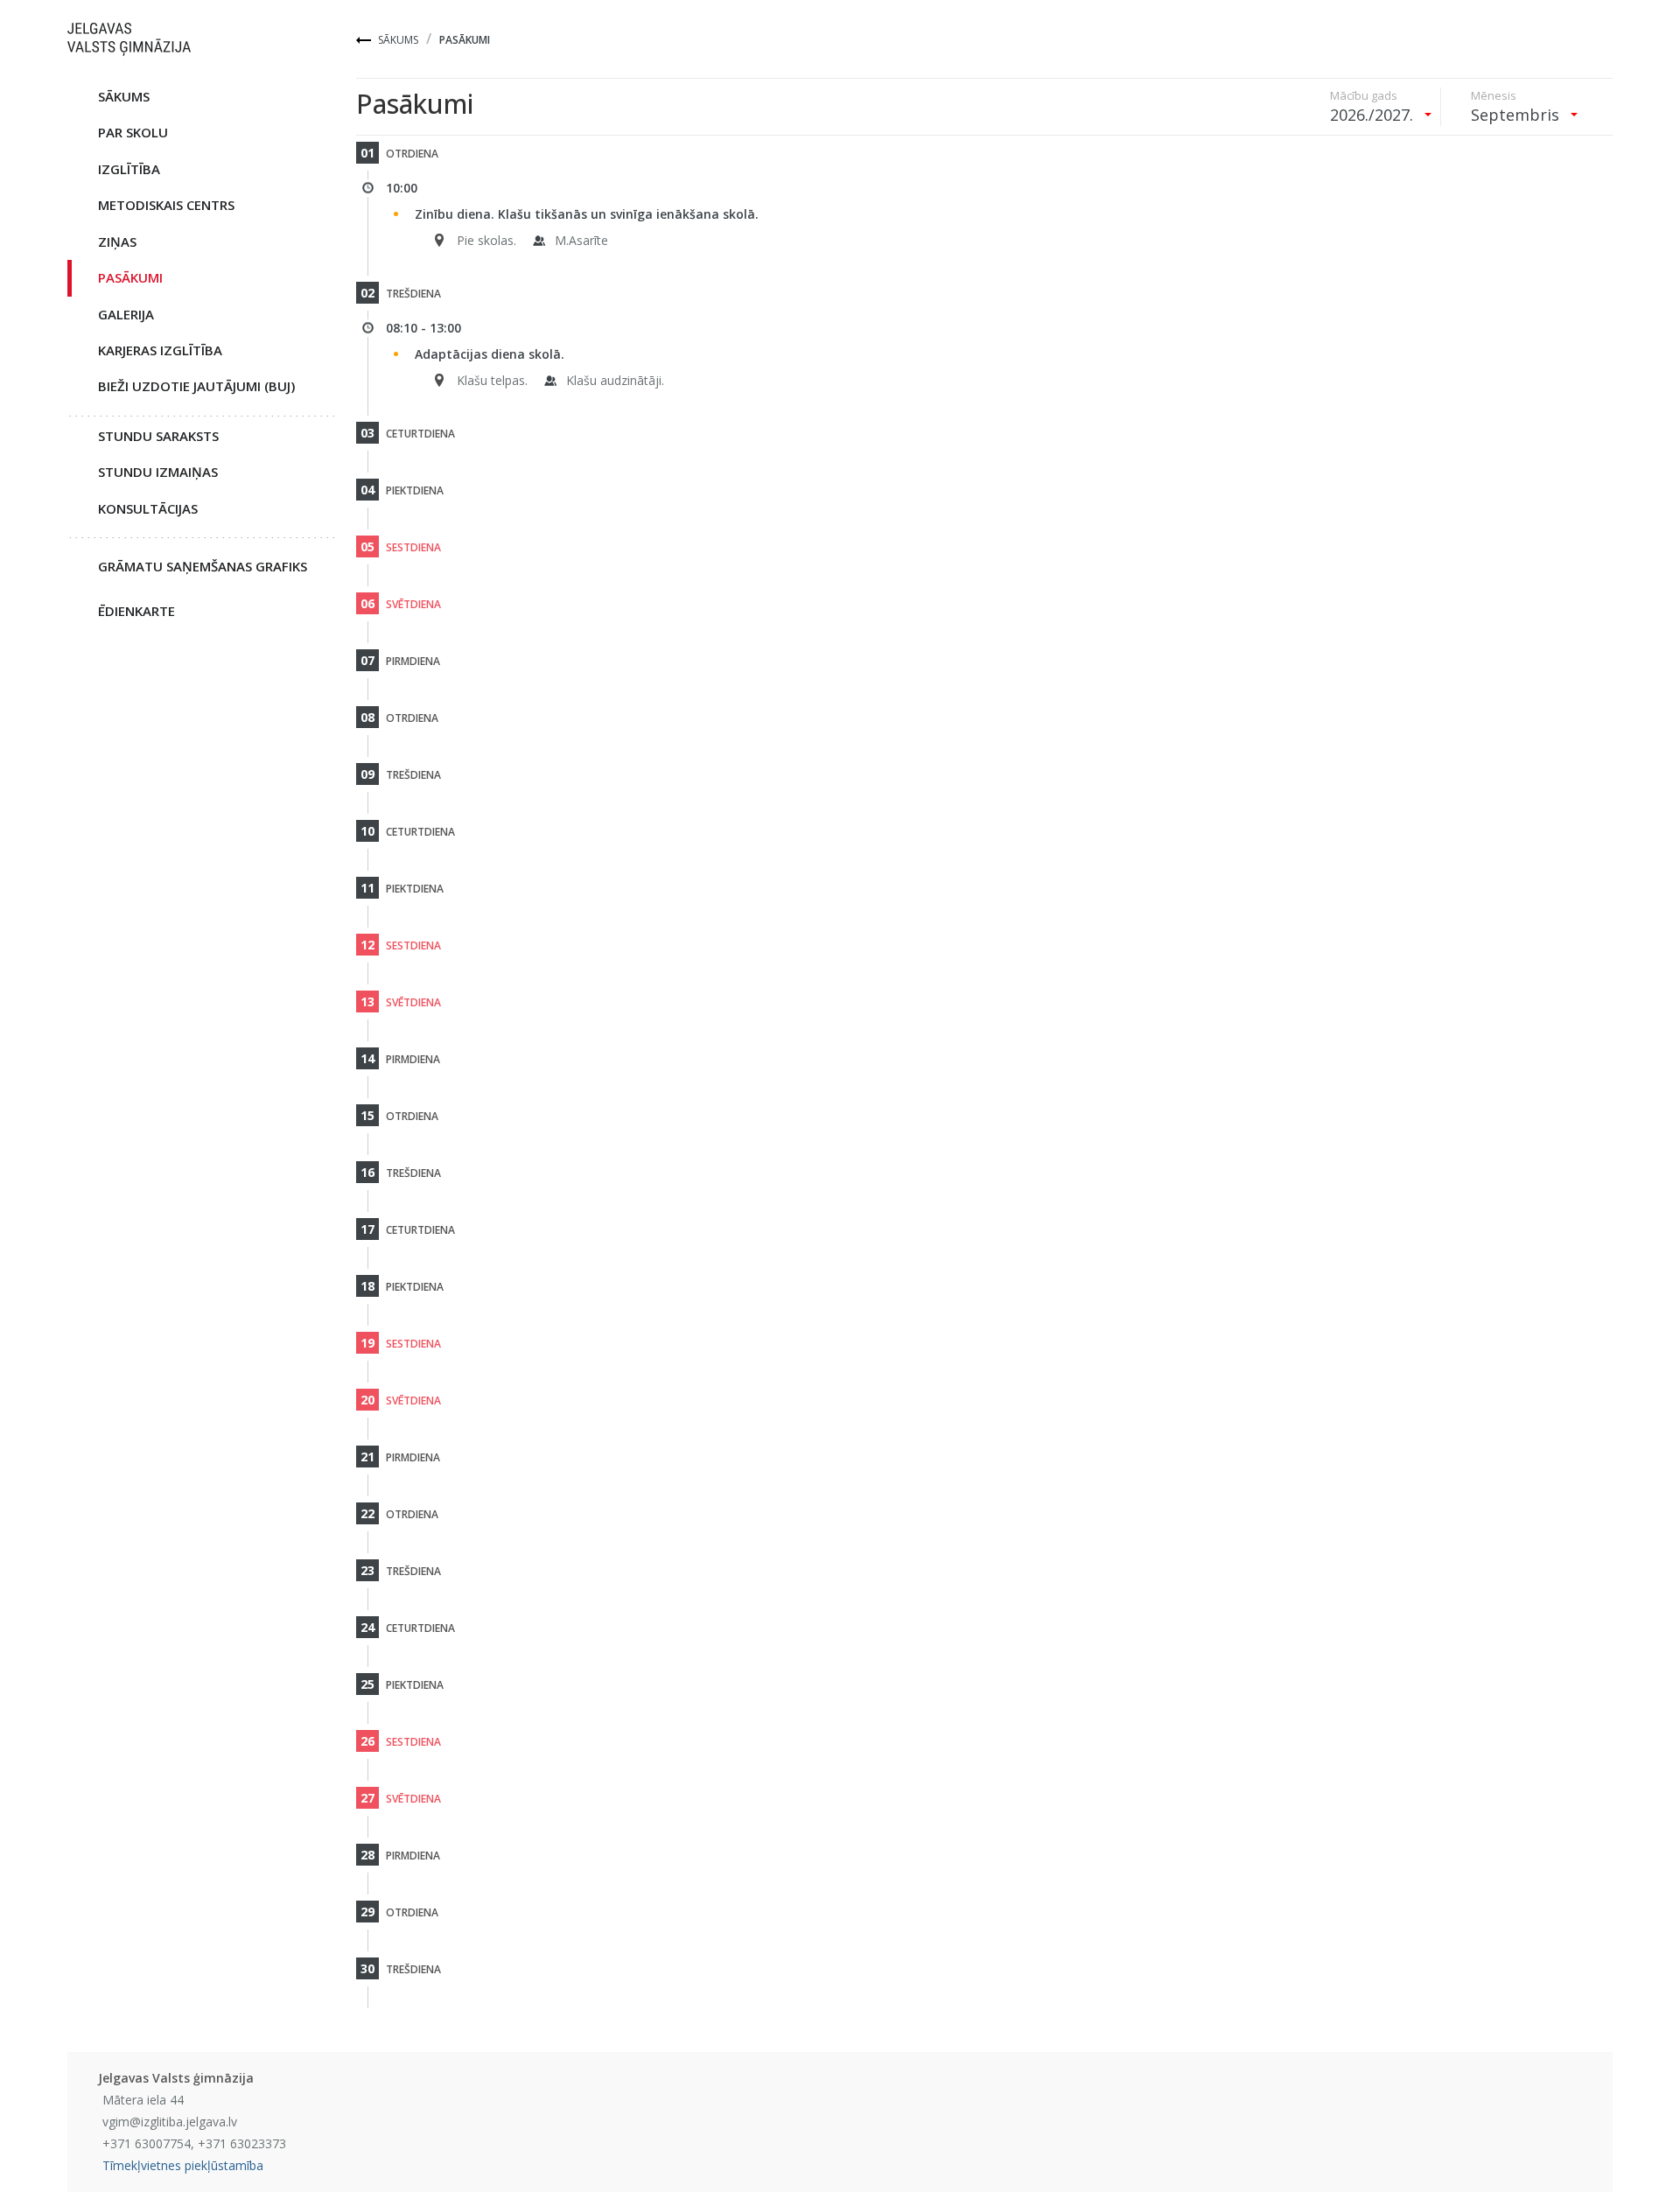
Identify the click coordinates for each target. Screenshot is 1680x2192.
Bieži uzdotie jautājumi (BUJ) (196, 386)
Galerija (126, 314)
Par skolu (133, 132)
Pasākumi (130, 277)
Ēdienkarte (136, 611)
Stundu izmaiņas (158, 472)
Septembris (1517, 115)
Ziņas (117, 242)
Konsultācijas (148, 508)
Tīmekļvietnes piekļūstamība (183, 2165)
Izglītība (129, 169)
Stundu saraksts (158, 436)
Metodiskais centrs (166, 205)
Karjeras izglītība (160, 350)
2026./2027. (1374, 115)
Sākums (398, 40)
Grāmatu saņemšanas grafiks (203, 566)
